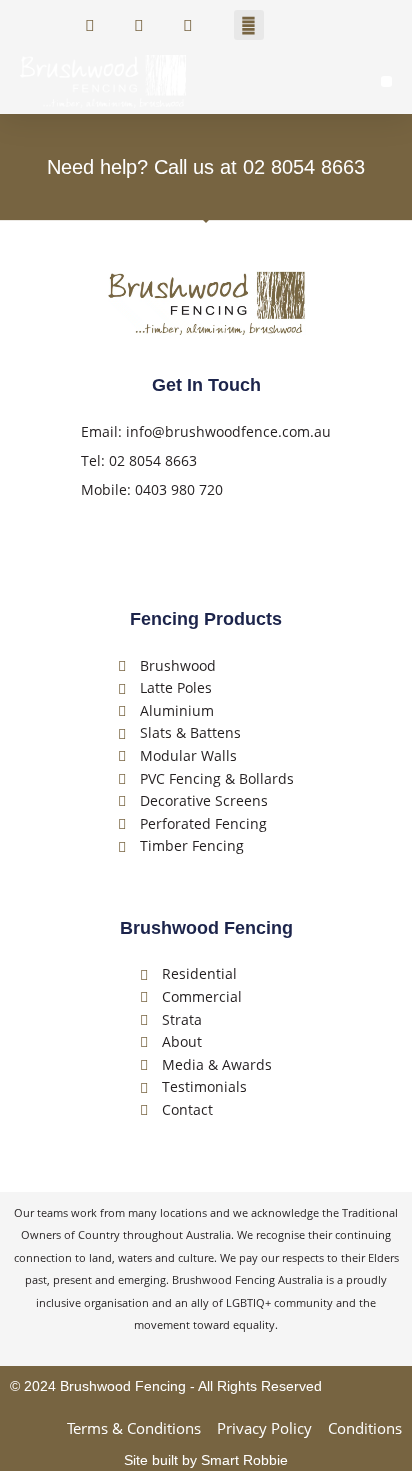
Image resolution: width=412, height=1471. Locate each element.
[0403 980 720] (143, 25)
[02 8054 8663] (94, 25)
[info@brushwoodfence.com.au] (199, 25)
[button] (249, 25)
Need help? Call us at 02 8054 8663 (206, 167)
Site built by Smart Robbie (206, 1460)
